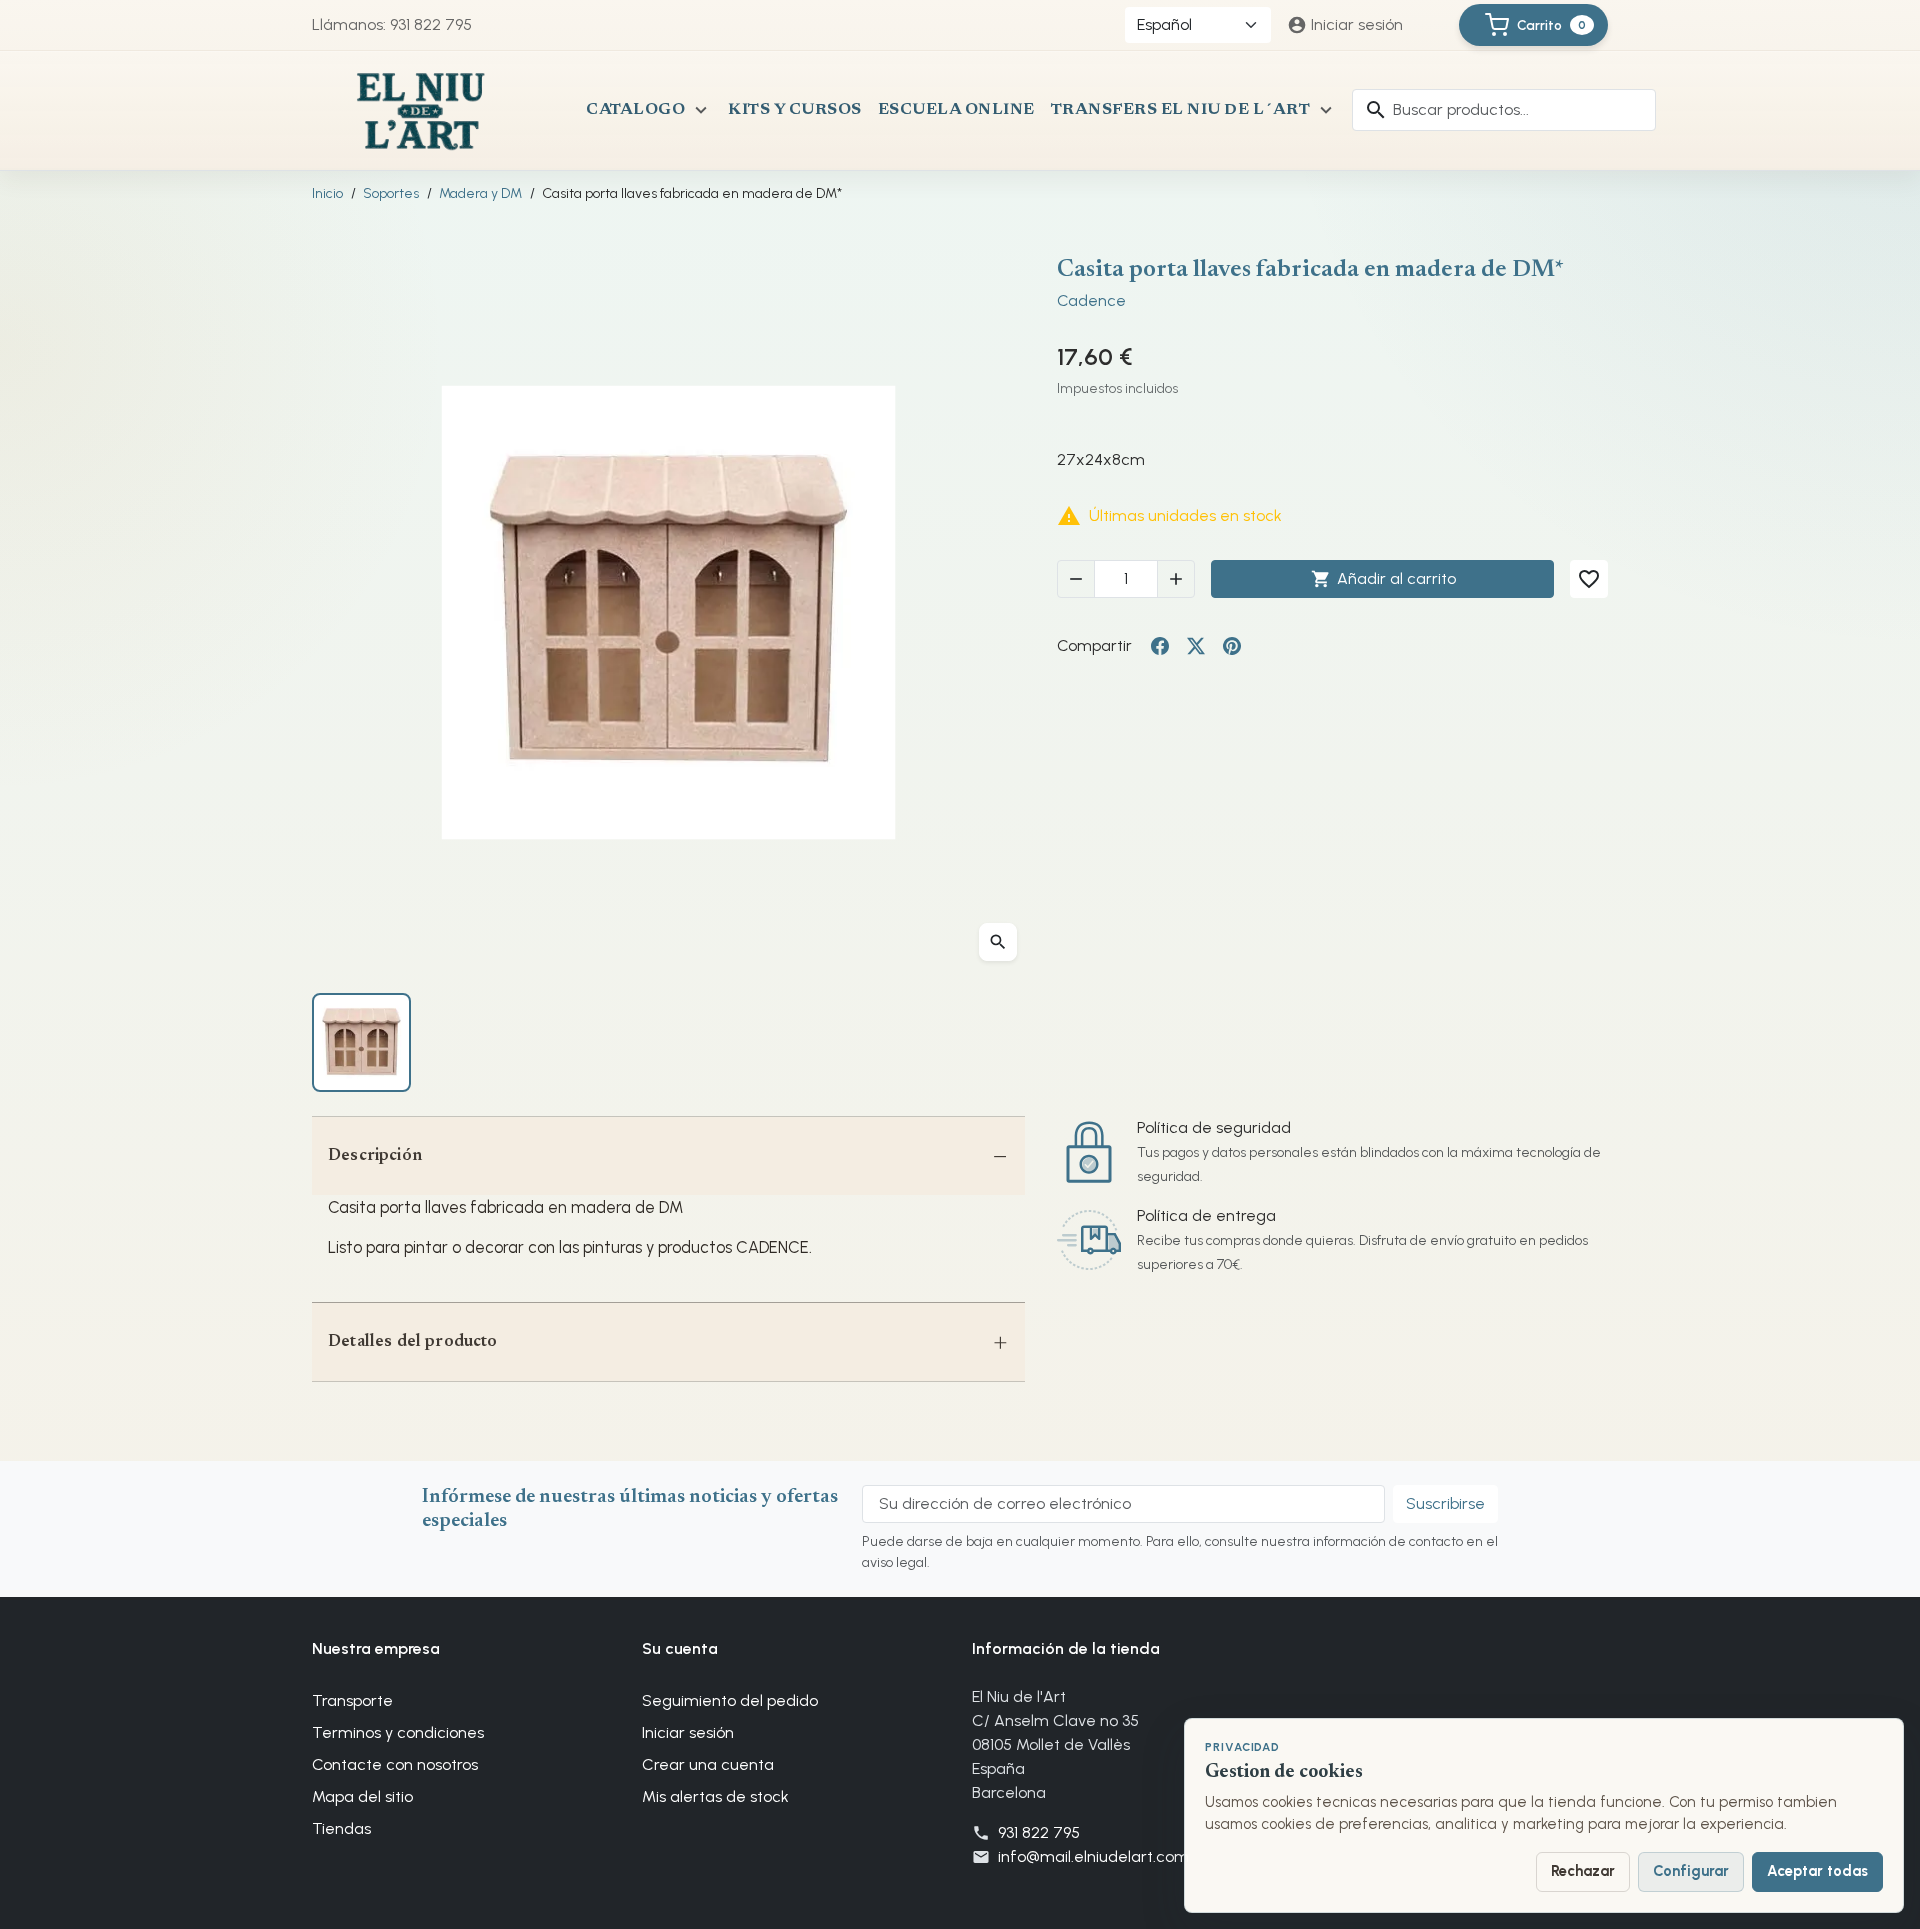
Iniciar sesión (688, 1732)
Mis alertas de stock (715, 1796)
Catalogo (635, 110)
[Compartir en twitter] (1196, 646)
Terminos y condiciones (398, 1732)
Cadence (1091, 300)
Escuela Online (956, 110)
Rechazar (1583, 1871)
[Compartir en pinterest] (1232, 646)
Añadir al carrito (1383, 579)
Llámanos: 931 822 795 (392, 24)
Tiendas (341, 1828)
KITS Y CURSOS (795, 110)
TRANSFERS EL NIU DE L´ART (1181, 110)
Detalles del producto (413, 1342)
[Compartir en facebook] (1160, 646)
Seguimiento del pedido (730, 1700)
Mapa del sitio (362, 1796)
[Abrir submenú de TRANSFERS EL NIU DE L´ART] (1326, 110)
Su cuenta (680, 1648)
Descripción (375, 1156)
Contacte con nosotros (395, 1764)
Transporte (352, 1700)
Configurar (1691, 1871)
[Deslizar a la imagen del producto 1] (361, 1042)
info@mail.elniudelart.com (1093, 1856)
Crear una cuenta (708, 1764)
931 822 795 (1039, 1832)
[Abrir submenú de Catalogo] (701, 110)
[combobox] (1504, 110)
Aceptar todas (1817, 1871)
